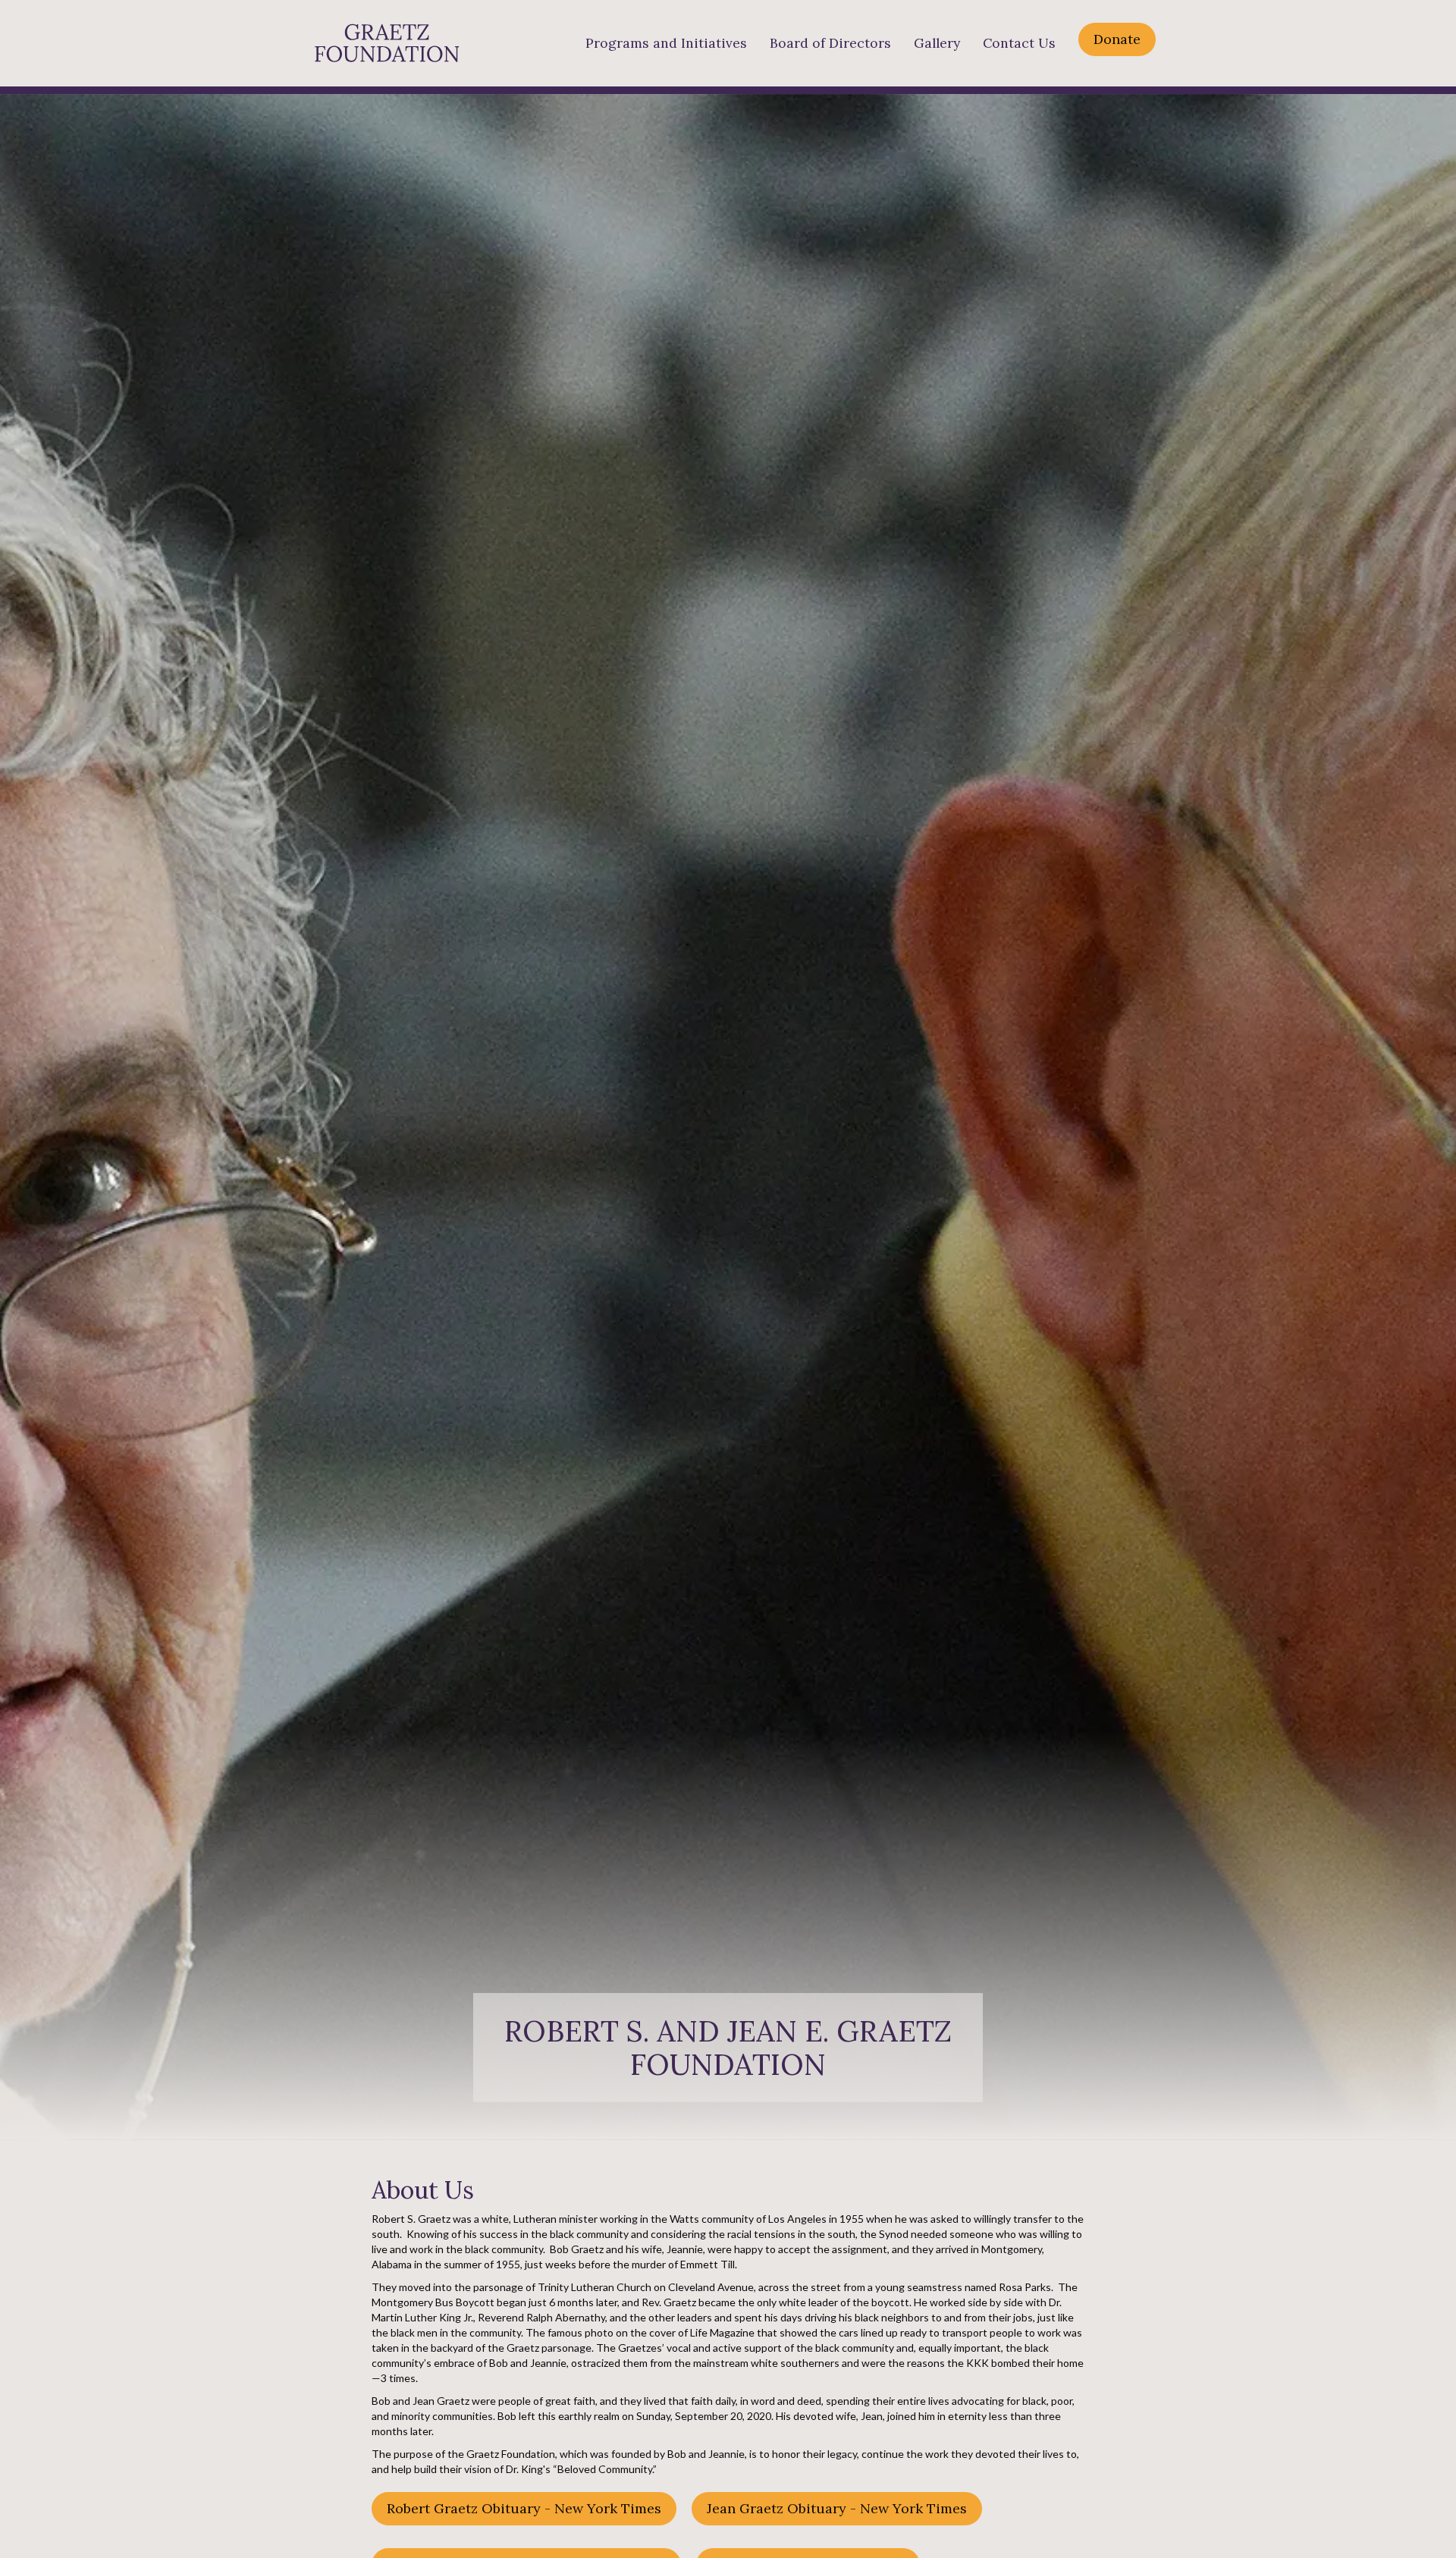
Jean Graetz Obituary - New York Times (837, 2508)
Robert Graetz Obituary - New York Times (524, 2508)
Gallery (937, 43)
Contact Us (1019, 43)
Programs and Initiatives (666, 43)
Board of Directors (830, 43)
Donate (1117, 39)
